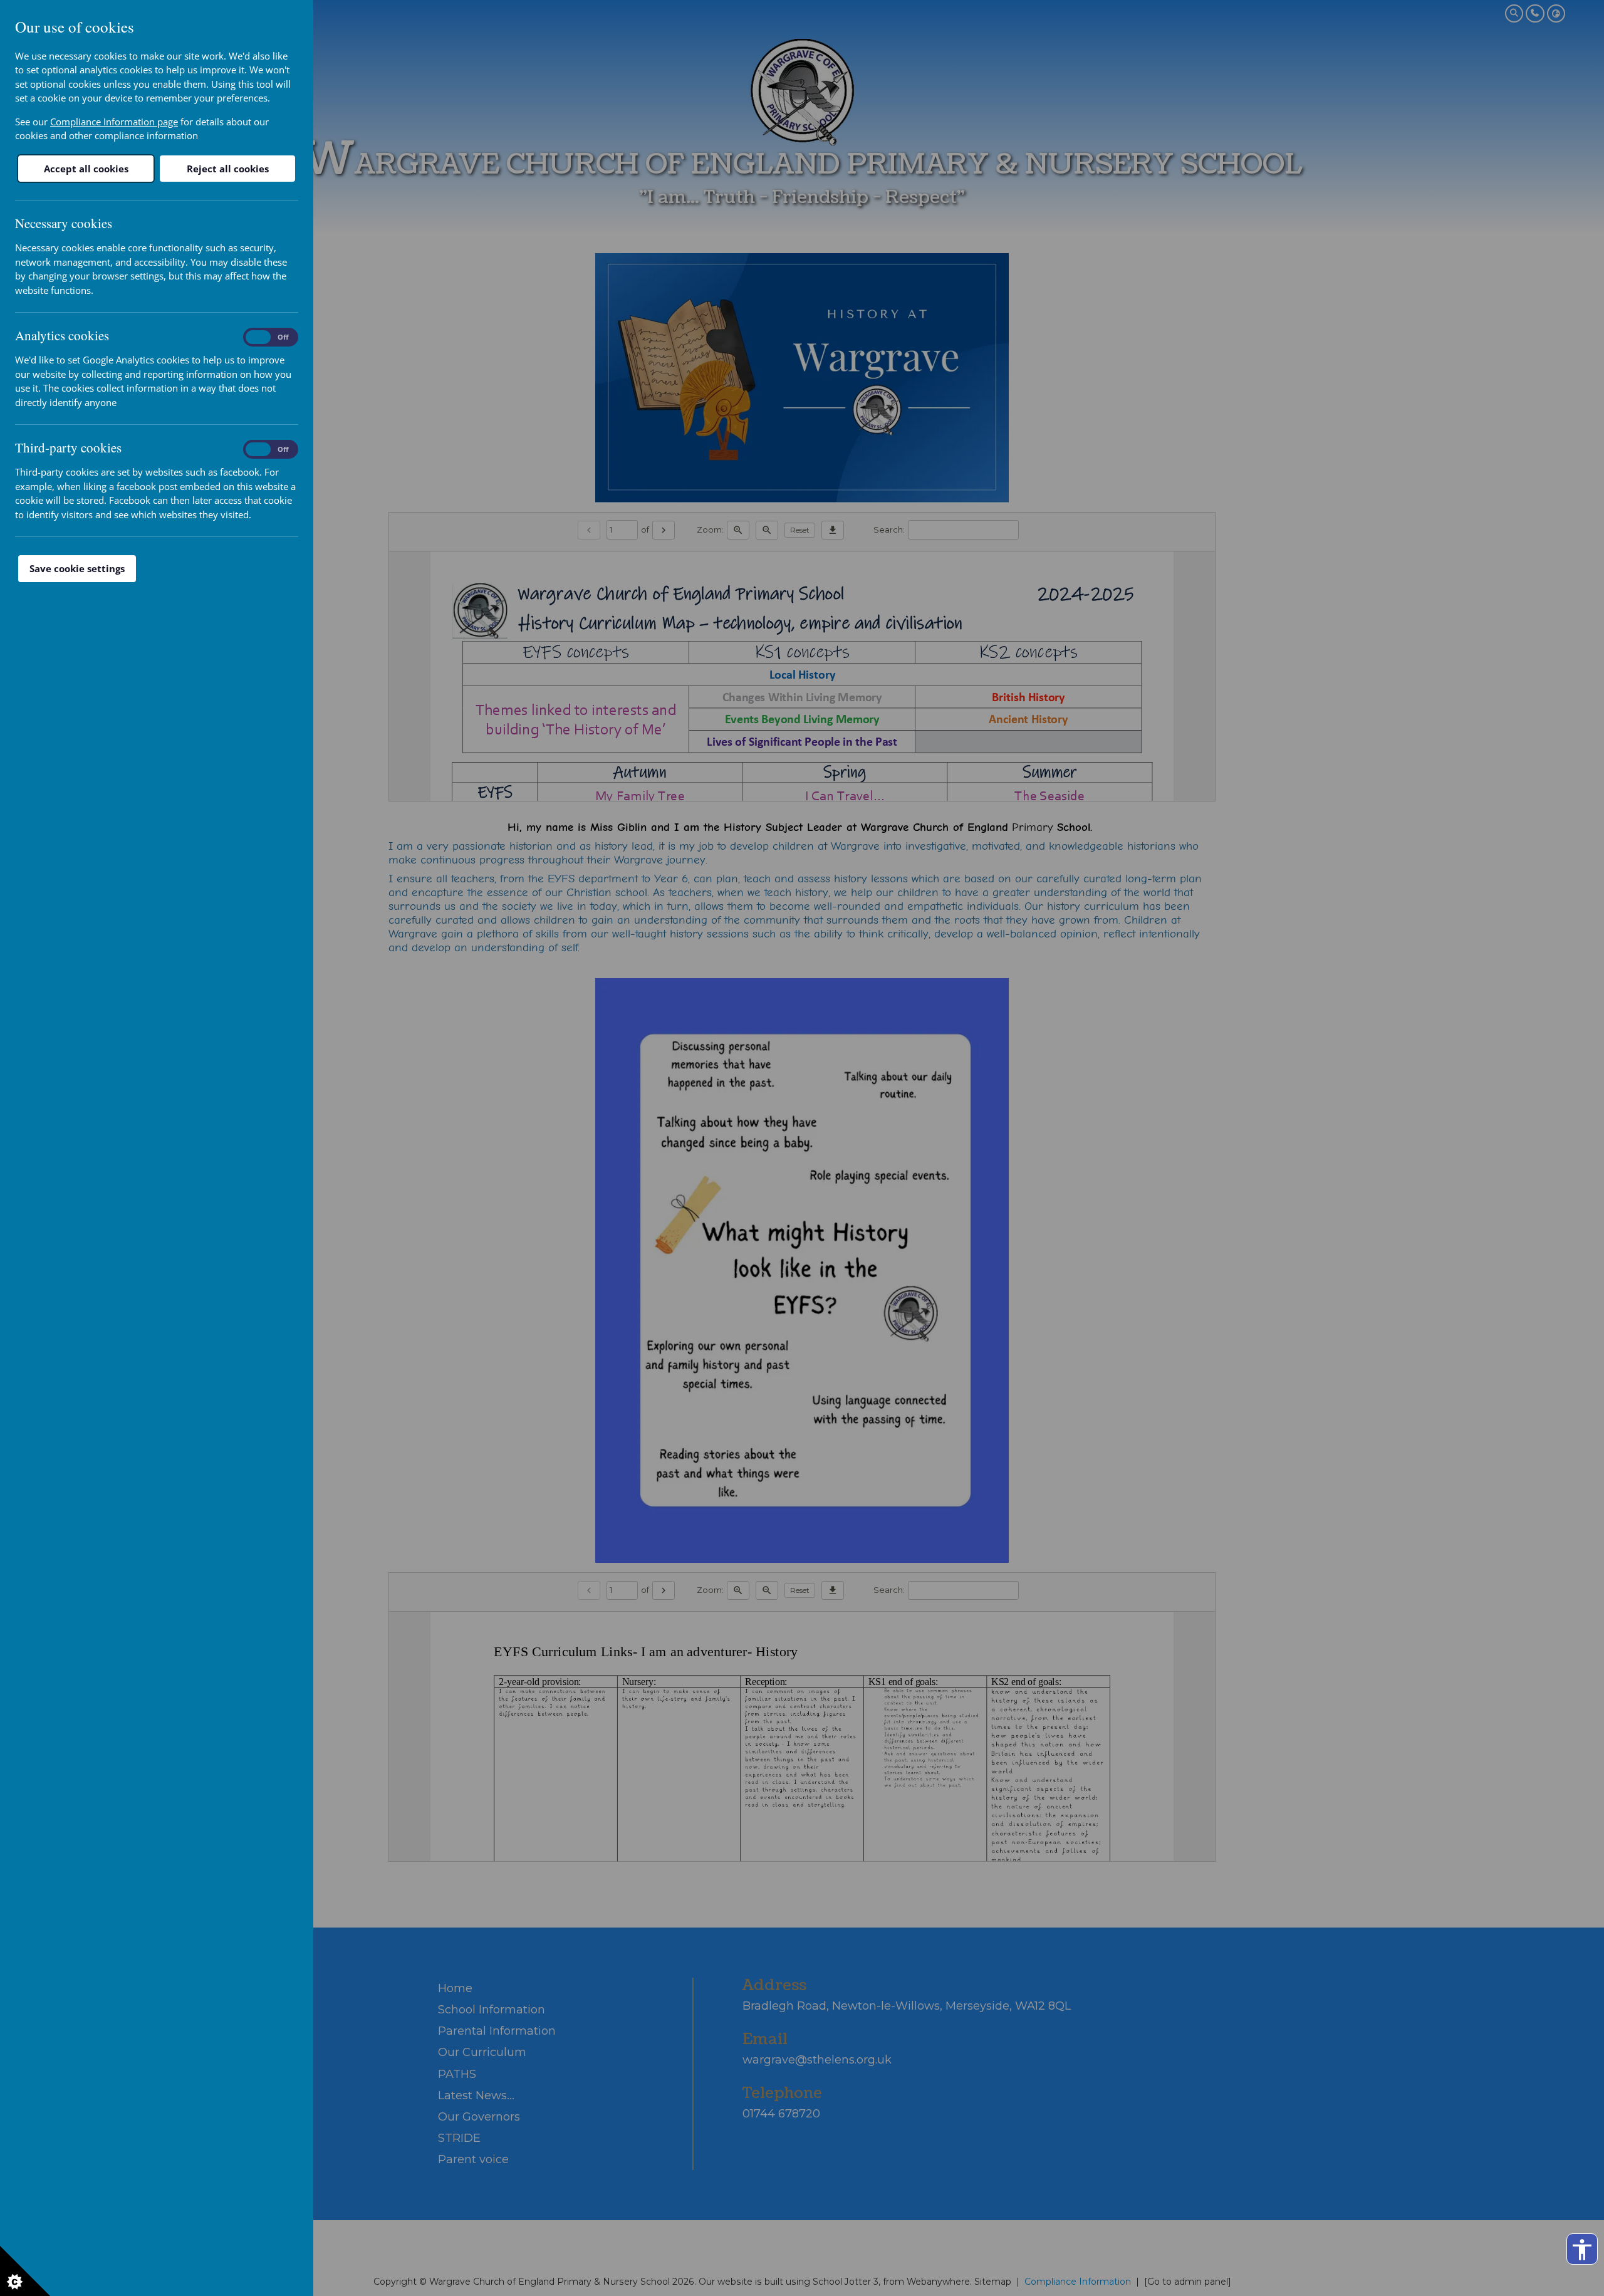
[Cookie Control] (25, 2271)
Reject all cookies (228, 169)
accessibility (1582, 2250)
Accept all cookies (86, 169)
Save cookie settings (77, 568)
